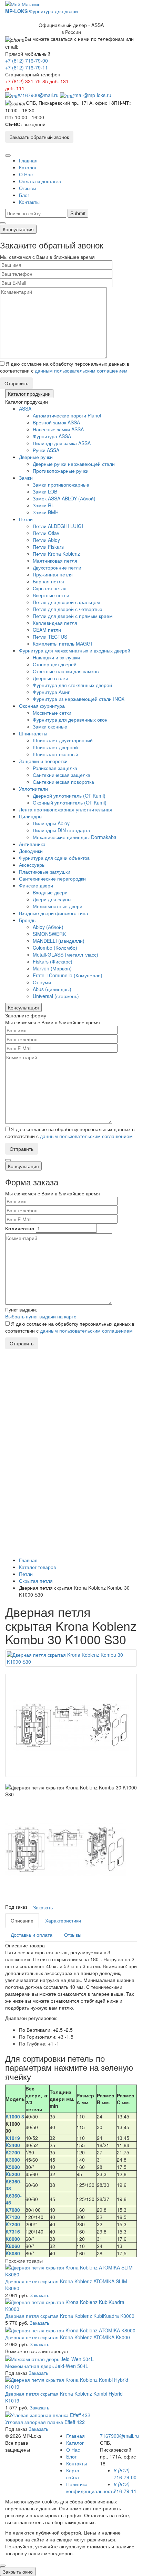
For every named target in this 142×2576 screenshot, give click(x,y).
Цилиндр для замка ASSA (62, 443)
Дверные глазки (50, 678)
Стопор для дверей (55, 664)
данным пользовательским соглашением (81, 370)
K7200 (13, 2224)
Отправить (16, 383)
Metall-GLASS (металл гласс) (65, 955)
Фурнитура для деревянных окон (70, 720)
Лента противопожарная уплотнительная (66, 809)
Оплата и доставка (40, 181)
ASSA (25, 408)
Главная (28, 160)
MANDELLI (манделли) (59, 941)
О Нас (26, 174)
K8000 (13, 2239)
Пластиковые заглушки (45, 872)
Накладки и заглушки (56, 657)
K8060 (13, 2246)
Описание (22, 1920)
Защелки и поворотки (43, 761)
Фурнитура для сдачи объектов (54, 858)
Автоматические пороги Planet (67, 415)
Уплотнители (33, 789)
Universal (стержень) (56, 996)
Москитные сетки (52, 713)
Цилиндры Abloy (51, 823)
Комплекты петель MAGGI (62, 643)
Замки (26, 478)
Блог (24, 195)
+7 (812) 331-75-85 (27, 81)
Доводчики (31, 851)
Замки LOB (45, 491)
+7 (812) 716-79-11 (27, 67)
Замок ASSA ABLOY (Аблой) (64, 498)
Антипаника (32, 844)
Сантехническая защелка (62, 775)
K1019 (13, 2138)
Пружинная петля (53, 574)
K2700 (13, 2152)
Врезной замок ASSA (56, 422)
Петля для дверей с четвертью (68, 609)
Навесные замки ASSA (58, 429)
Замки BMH (46, 512)
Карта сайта (73, 2474)
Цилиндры (31, 816)
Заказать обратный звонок (39, 137)
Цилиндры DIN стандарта (62, 830)
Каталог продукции (29, 394)
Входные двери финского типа (54, 913)
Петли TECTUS (50, 637)
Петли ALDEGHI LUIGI (58, 526)
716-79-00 (125, 2474)
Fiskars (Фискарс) (53, 961)
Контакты (29, 202)
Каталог (28, 167)
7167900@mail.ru (39, 95)
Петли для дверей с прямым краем (73, 616)
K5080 (13, 2167)
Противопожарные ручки (61, 471)
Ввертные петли (51, 595)
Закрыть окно (18, 2572)
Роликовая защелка (55, 768)
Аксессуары (32, 865)
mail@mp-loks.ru (93, 95)
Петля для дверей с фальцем (66, 602)
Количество (20, 1228)
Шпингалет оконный (55, 754)
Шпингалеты (33, 733)
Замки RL (43, 505)
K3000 (13, 2160)
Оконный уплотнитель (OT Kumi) (70, 802)
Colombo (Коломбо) (55, 948)
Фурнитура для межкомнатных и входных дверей (75, 650)
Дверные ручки (36, 457)
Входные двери (50, 892)
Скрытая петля (50, 588)
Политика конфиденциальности (91, 2488)
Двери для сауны (52, 899)
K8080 (13, 2253)
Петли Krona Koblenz (56, 554)
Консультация (18, 229)
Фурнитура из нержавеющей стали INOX (79, 699)
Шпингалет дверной (55, 747)
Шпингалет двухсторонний (63, 740)
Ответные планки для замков (66, 671)
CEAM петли (47, 630)
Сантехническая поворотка (63, 782)
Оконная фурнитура (42, 706)
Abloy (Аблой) (48, 927)
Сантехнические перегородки (52, 878)
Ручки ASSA (46, 450)
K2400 (13, 2145)
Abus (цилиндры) (52, 989)
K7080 (13, 2210)
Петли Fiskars (48, 547)
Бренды (28, 920)
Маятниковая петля (55, 561)
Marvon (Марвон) (52, 968)
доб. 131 (59, 81)
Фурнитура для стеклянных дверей (72, 685)
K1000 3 (15, 2116)
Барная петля (48, 581)
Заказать (43, 1907)
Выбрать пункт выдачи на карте (41, 1316)
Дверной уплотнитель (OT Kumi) (69, 796)
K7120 (13, 2217)
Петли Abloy (46, 540)
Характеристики (63, 1920)
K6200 (13, 2174)
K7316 (13, 2231)
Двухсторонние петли (57, 567)
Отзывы (28, 188)
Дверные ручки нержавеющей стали (74, 464)
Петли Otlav (46, 533)
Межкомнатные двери (58, 906)
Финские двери (36, 885)
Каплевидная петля (55, 623)
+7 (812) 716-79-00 (27, 60)
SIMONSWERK (49, 934)
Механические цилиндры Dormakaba (75, 837)
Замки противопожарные (61, 485)
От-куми (42, 982)
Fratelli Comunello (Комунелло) (68, 975)
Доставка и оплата (32, 1935)
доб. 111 (15, 88)
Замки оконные (50, 726)
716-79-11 (125, 2488)
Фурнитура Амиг (51, 692)
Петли (26, 519)
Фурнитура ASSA (52, 436)
